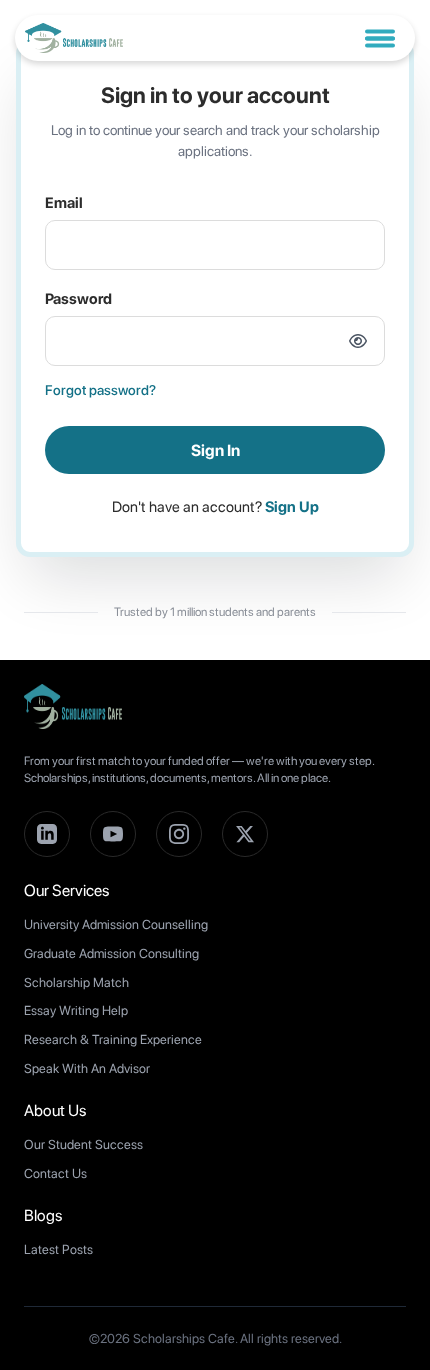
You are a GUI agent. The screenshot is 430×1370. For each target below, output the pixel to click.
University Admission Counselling (116, 924)
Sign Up (292, 507)
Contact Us (55, 1173)
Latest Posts (58, 1249)
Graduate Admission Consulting (111, 953)
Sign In (215, 450)
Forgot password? (100, 390)
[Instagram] (179, 834)
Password (78, 299)
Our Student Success (83, 1144)
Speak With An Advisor (87, 1068)
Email (64, 203)
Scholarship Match (76, 982)
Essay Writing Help (76, 1010)
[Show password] (358, 341)
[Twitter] (245, 834)
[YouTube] (113, 834)
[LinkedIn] (47, 834)
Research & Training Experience (113, 1039)
